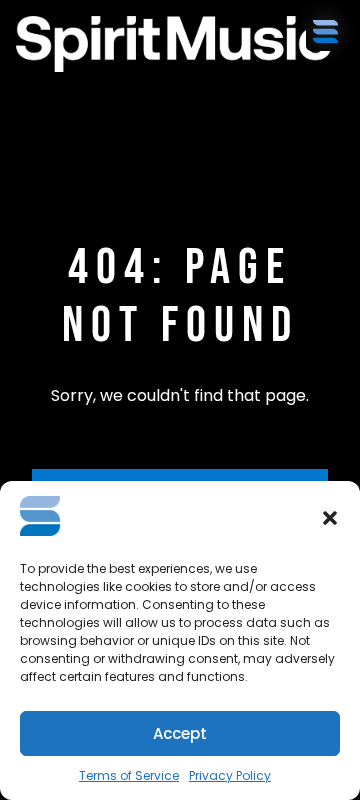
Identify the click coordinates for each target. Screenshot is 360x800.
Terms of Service (129, 775)
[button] (330, 518)
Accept (180, 733)
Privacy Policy (230, 775)
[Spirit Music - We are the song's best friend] (106, 44)
